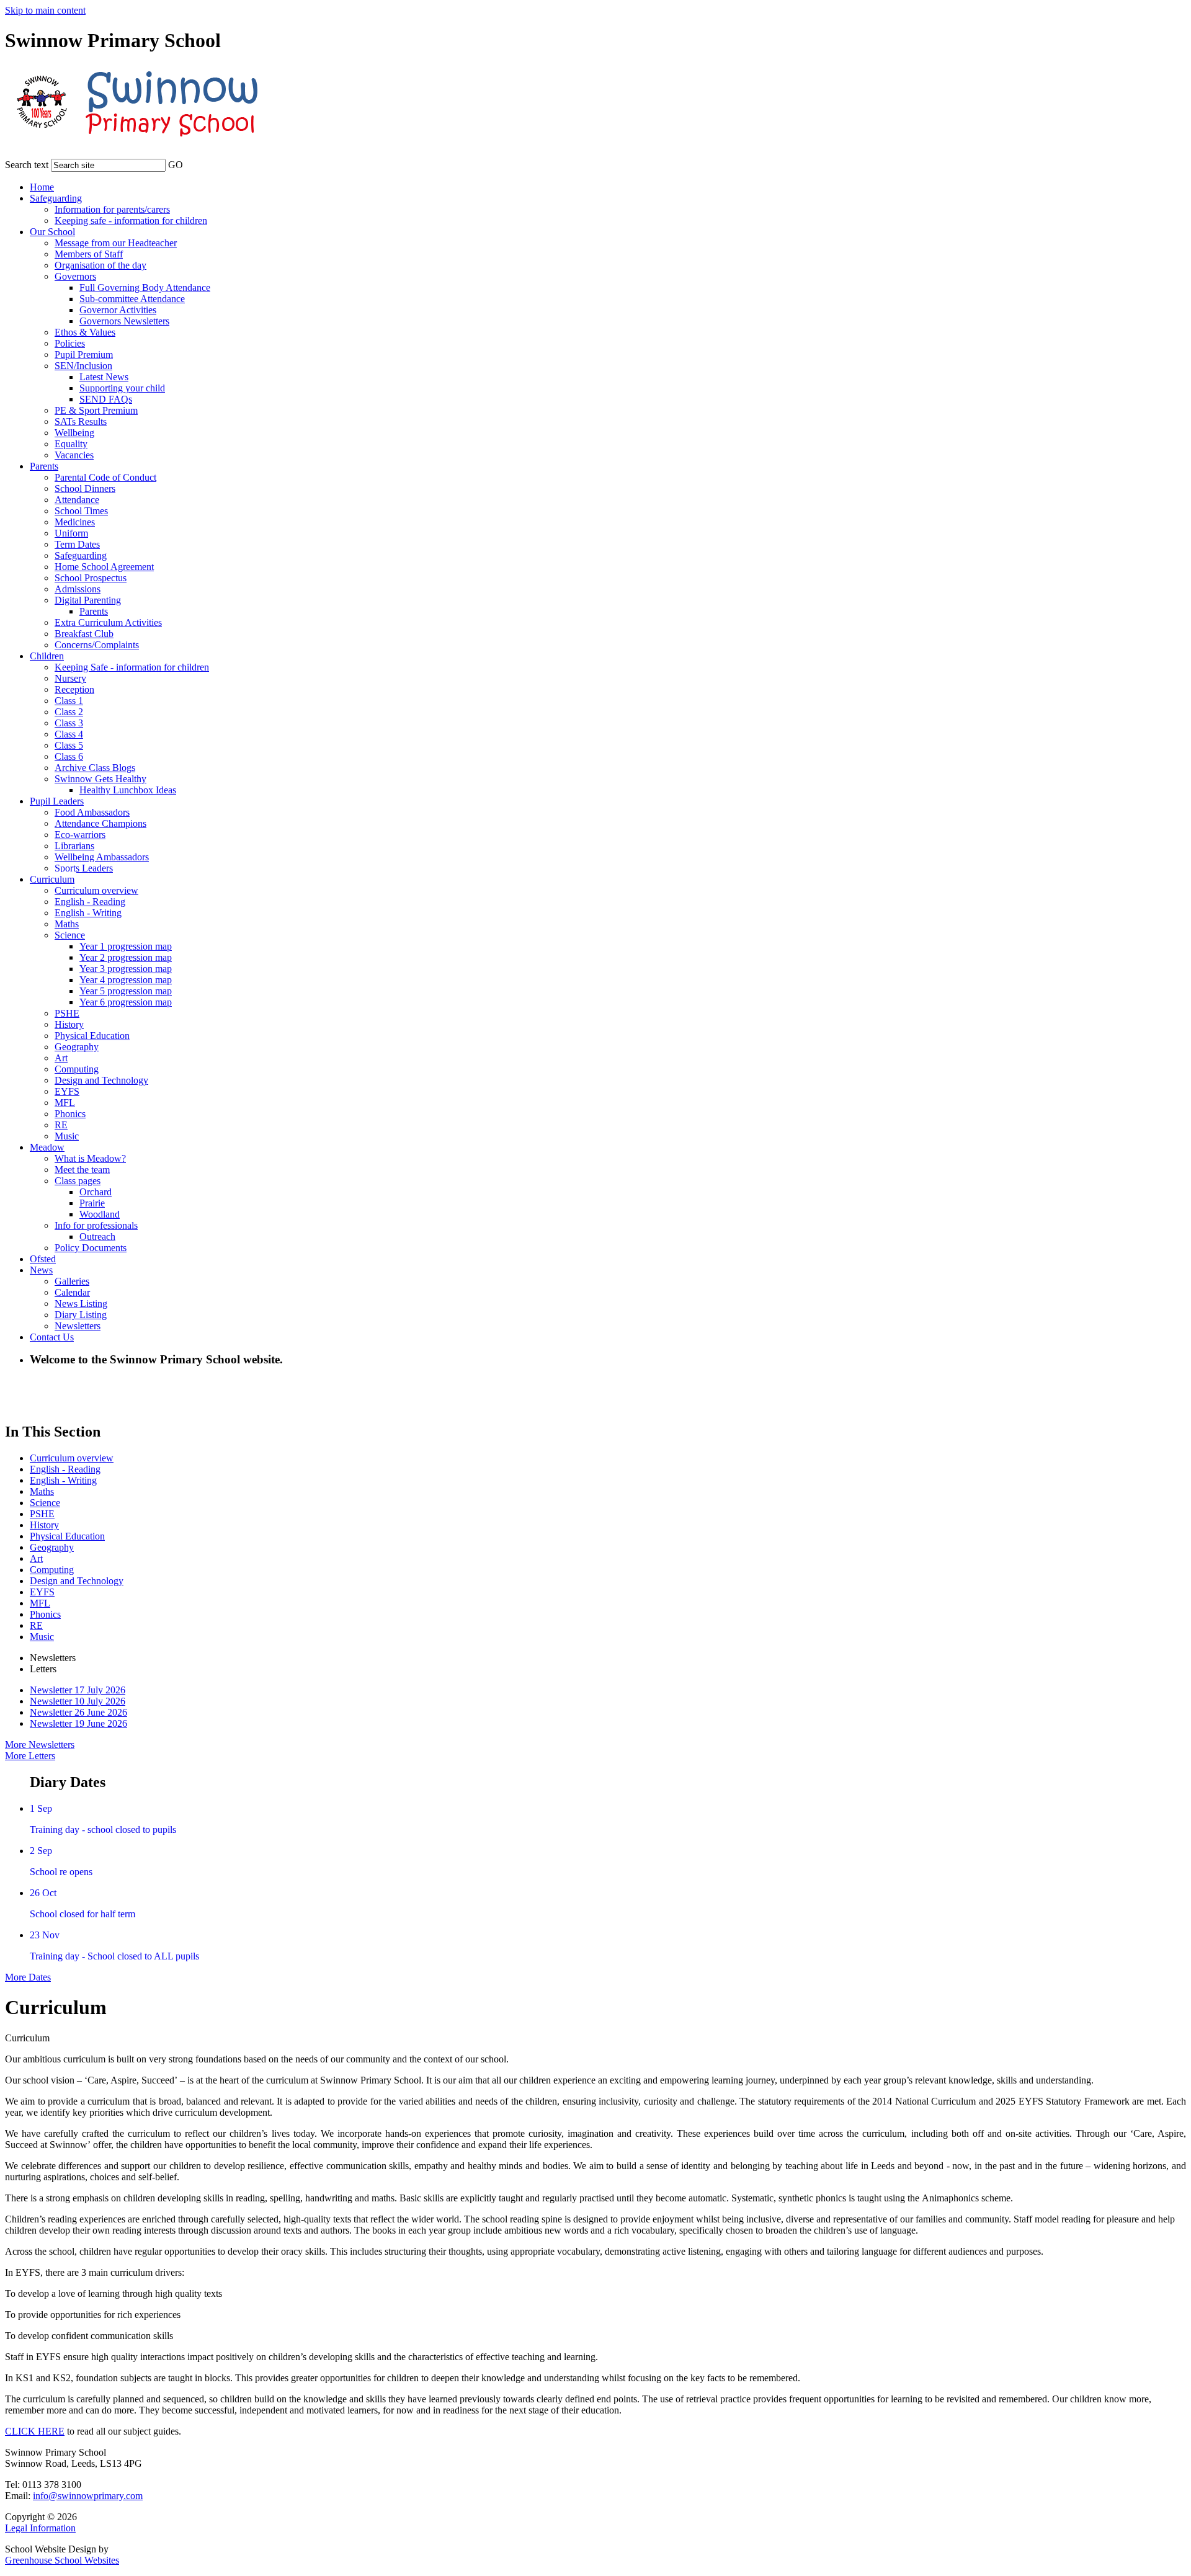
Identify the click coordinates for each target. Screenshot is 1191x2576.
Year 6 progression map (126, 1002)
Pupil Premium (84, 354)
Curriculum (52, 879)
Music (67, 1136)
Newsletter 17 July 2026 (78, 1690)
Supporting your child (122, 388)
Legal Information (40, 2528)
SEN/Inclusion (83, 366)
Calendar (72, 1292)
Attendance (77, 500)
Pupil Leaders (57, 801)
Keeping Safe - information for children (132, 667)
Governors (75, 276)
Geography (77, 1047)
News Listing (81, 1304)
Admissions (78, 589)
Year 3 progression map (126, 969)
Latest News (104, 377)
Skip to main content (45, 10)
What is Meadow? (90, 1158)
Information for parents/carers (112, 209)
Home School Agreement (104, 567)
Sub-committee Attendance (132, 299)
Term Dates (77, 544)
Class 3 (69, 723)
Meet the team (82, 1170)
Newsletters (78, 1326)
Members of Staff (89, 254)
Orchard (96, 1192)
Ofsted (43, 1259)
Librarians (74, 846)
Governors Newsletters (124, 321)
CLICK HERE (35, 2431)
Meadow (47, 1147)
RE (61, 1125)
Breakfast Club (84, 634)
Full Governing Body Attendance (145, 287)
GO (176, 165)
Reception (74, 689)
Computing (77, 1069)
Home (42, 187)
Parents (44, 466)
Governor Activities (118, 310)
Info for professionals (96, 1225)
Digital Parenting (88, 600)
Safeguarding (56, 198)
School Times (81, 511)
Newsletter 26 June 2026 (78, 1712)
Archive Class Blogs (95, 768)
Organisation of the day (100, 265)
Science (70, 935)
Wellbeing (74, 433)
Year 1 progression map (126, 946)
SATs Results (81, 421)
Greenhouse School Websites (62, 2560)
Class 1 (69, 701)
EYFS (67, 1091)
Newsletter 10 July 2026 (78, 1701)
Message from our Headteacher (116, 243)
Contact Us (52, 1337)
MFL (65, 1103)
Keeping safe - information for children (131, 221)
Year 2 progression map (126, 957)
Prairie (92, 1203)
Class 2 (69, 712)
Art (61, 1058)
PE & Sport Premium (96, 410)
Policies (70, 343)
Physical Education (92, 1036)
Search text (27, 165)
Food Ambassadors (92, 812)
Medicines (75, 522)
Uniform (71, 533)
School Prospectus (91, 578)
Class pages (78, 1181)
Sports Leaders (84, 868)
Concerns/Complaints (97, 645)
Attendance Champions (100, 823)
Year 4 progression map (126, 980)
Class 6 (69, 756)
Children (47, 656)
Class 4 (69, 734)
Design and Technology (101, 1080)
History (69, 1024)
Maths (67, 924)
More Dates (28, 1977)
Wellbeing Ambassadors (102, 857)
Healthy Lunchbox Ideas (128, 790)
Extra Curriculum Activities (108, 622)
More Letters (30, 1756)
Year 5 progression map (126, 991)
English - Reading (90, 902)
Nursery (70, 678)
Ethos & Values (85, 332)
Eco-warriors (80, 835)
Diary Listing (81, 1315)
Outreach (97, 1237)
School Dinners (85, 488)
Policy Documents (91, 1248)
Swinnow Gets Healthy (100, 779)
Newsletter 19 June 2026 (78, 1723)
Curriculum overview (96, 890)
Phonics (70, 1114)
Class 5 (69, 745)
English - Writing (88, 913)
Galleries (72, 1281)
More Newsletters (40, 1745)
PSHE (67, 1013)
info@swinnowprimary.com (88, 2496)
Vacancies (74, 455)
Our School (52, 232)
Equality (71, 444)
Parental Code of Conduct (105, 477)
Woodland (100, 1214)
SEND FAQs (106, 399)
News (41, 1270)
